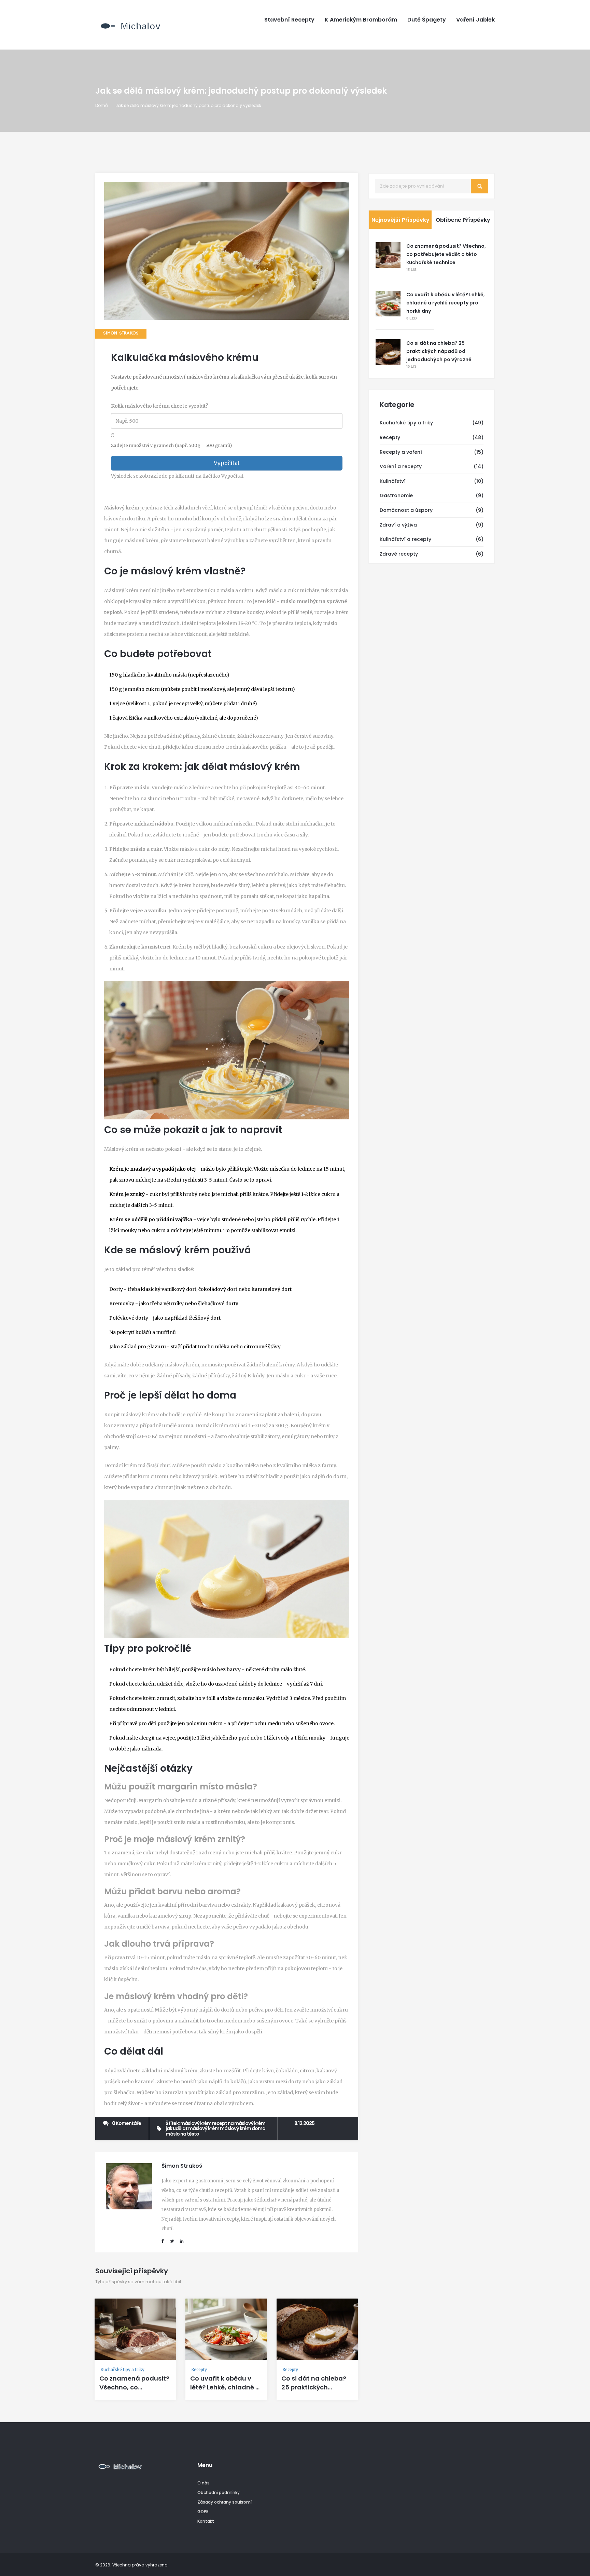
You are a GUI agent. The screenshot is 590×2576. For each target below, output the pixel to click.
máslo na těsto (182, 2134)
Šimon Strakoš (121, 333)
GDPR (203, 2512)
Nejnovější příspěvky (401, 220)
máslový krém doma (243, 2128)
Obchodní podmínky (219, 2492)
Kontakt (206, 2521)
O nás (203, 2483)
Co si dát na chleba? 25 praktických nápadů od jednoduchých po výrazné (439, 351)
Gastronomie (396, 495)
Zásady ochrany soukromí (224, 2502)
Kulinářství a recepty (405, 539)
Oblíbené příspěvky (463, 220)
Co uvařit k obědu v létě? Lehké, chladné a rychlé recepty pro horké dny (225, 2392)
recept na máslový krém (239, 2123)
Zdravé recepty (399, 554)
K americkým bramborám (361, 20)
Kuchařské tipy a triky (122, 2369)
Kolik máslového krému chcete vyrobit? (160, 406)
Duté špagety (427, 20)
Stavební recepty (289, 20)
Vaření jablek (475, 20)
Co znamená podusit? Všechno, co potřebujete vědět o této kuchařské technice (446, 254)
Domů (102, 105)
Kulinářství (393, 481)
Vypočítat (227, 463)
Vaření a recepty (401, 466)
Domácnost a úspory (406, 510)
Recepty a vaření (401, 452)
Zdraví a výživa (398, 525)
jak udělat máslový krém (192, 2128)
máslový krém (196, 2123)
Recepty (199, 2369)
